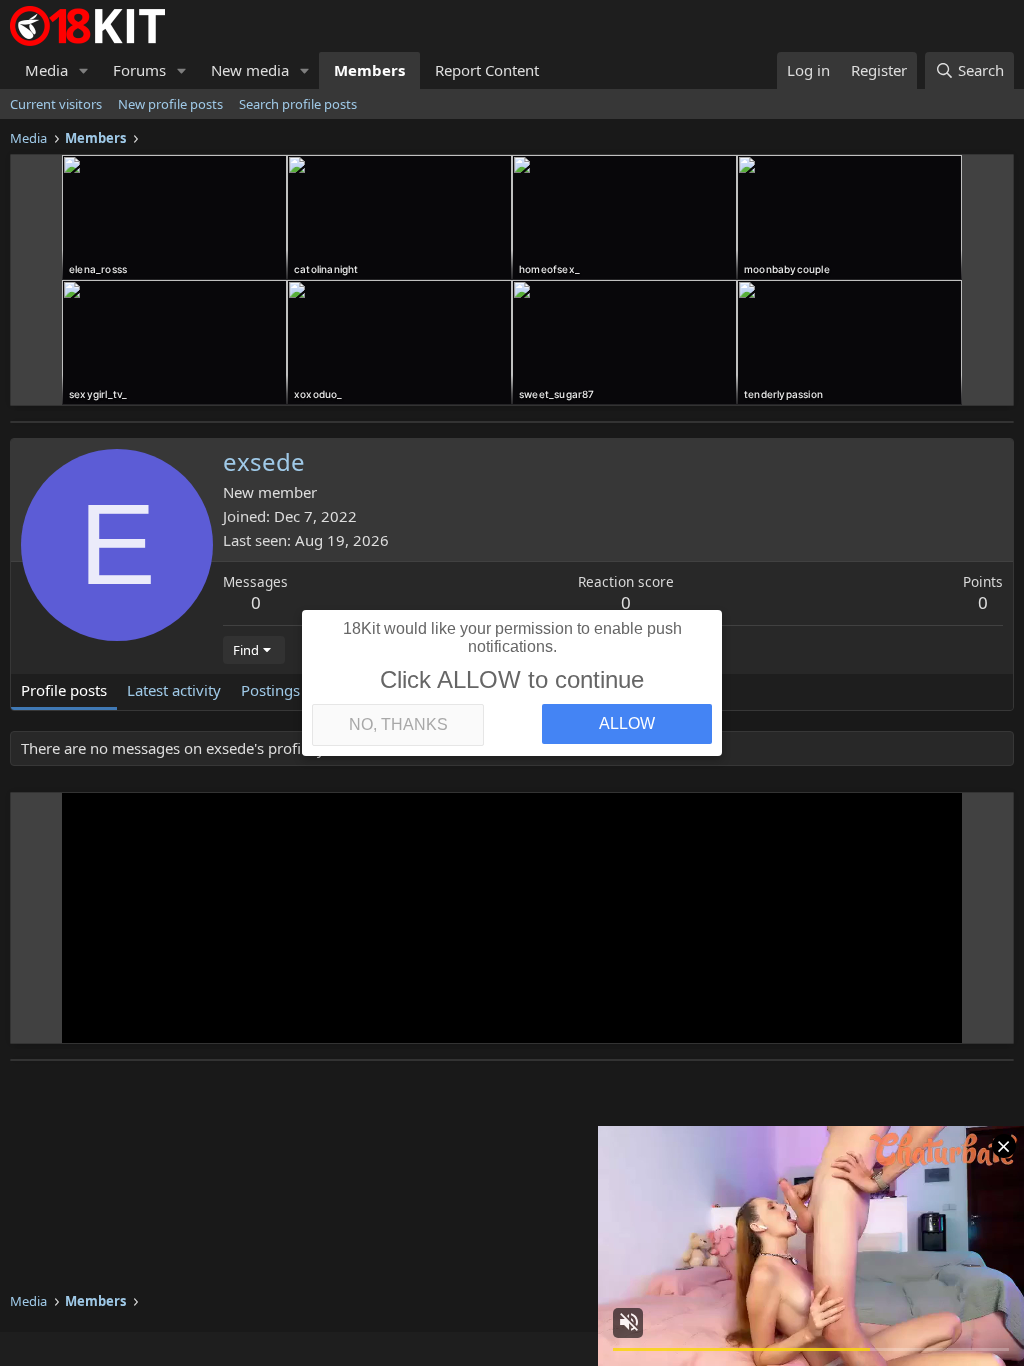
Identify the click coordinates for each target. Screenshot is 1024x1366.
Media (46, 70)
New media (250, 70)
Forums (139, 70)
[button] (84, 70)
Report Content (487, 70)
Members (369, 70)
